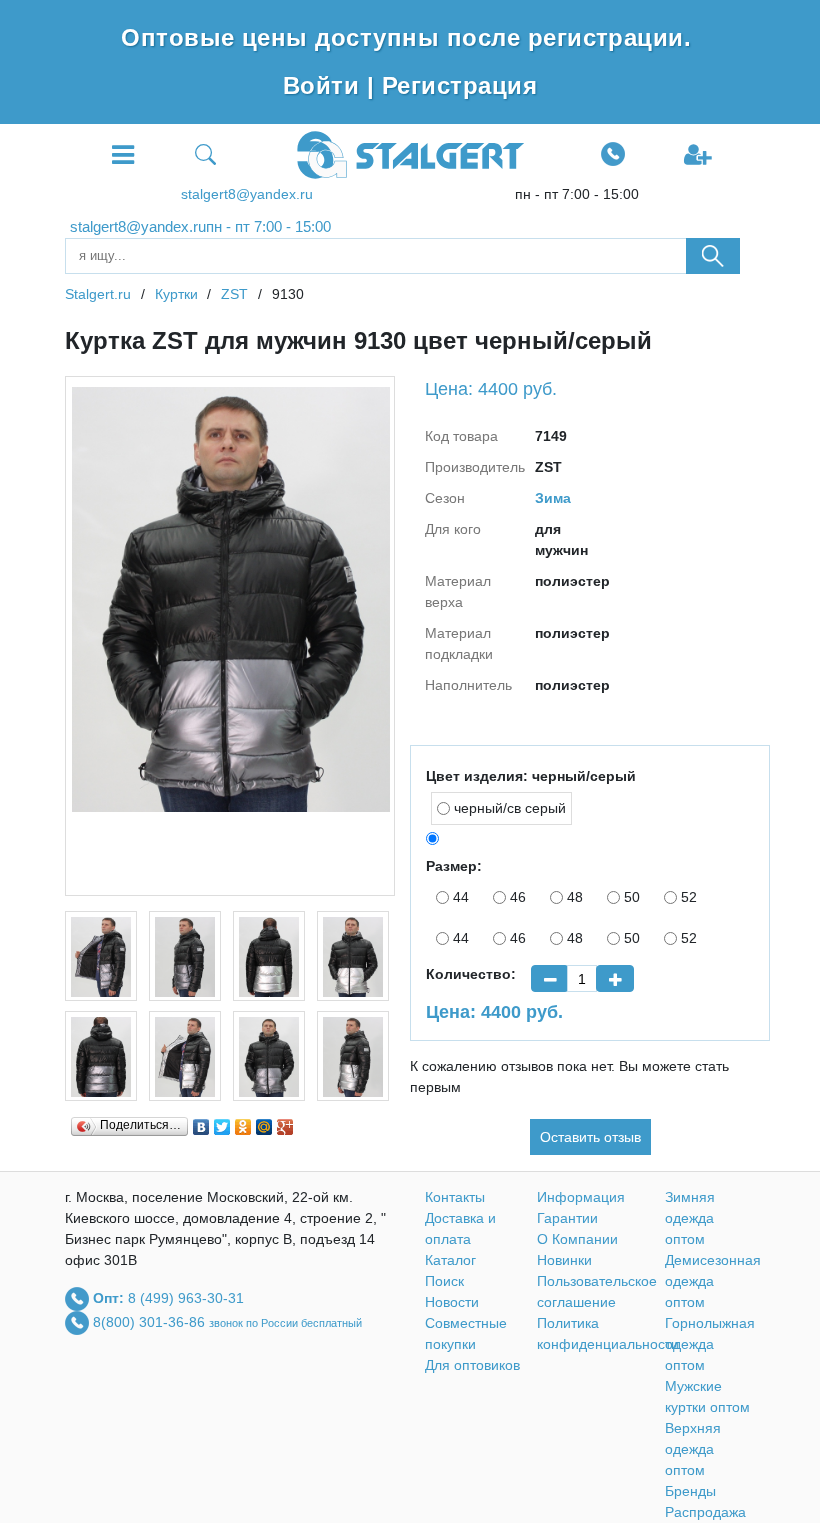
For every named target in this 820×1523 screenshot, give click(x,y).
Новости (452, 1302)
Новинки (564, 1260)
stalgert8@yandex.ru (247, 194)
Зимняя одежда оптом (690, 1218)
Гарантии (567, 1218)
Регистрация (459, 85)
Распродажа (705, 1512)
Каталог (450, 1260)
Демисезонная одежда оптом (713, 1281)
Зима (553, 498)
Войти (325, 85)
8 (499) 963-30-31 (186, 1298)
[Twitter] (222, 1122)
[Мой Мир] (264, 1122)
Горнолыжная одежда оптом (710, 1344)
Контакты (455, 1197)
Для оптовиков (472, 1365)
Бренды (690, 1491)
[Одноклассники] (243, 1122)
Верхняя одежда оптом (693, 1449)
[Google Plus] (285, 1122)
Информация (581, 1197)
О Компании (577, 1239)
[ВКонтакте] (201, 1122)
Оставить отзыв (590, 1137)
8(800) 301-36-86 (151, 1322)
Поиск (444, 1281)
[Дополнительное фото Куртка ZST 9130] (101, 956)
